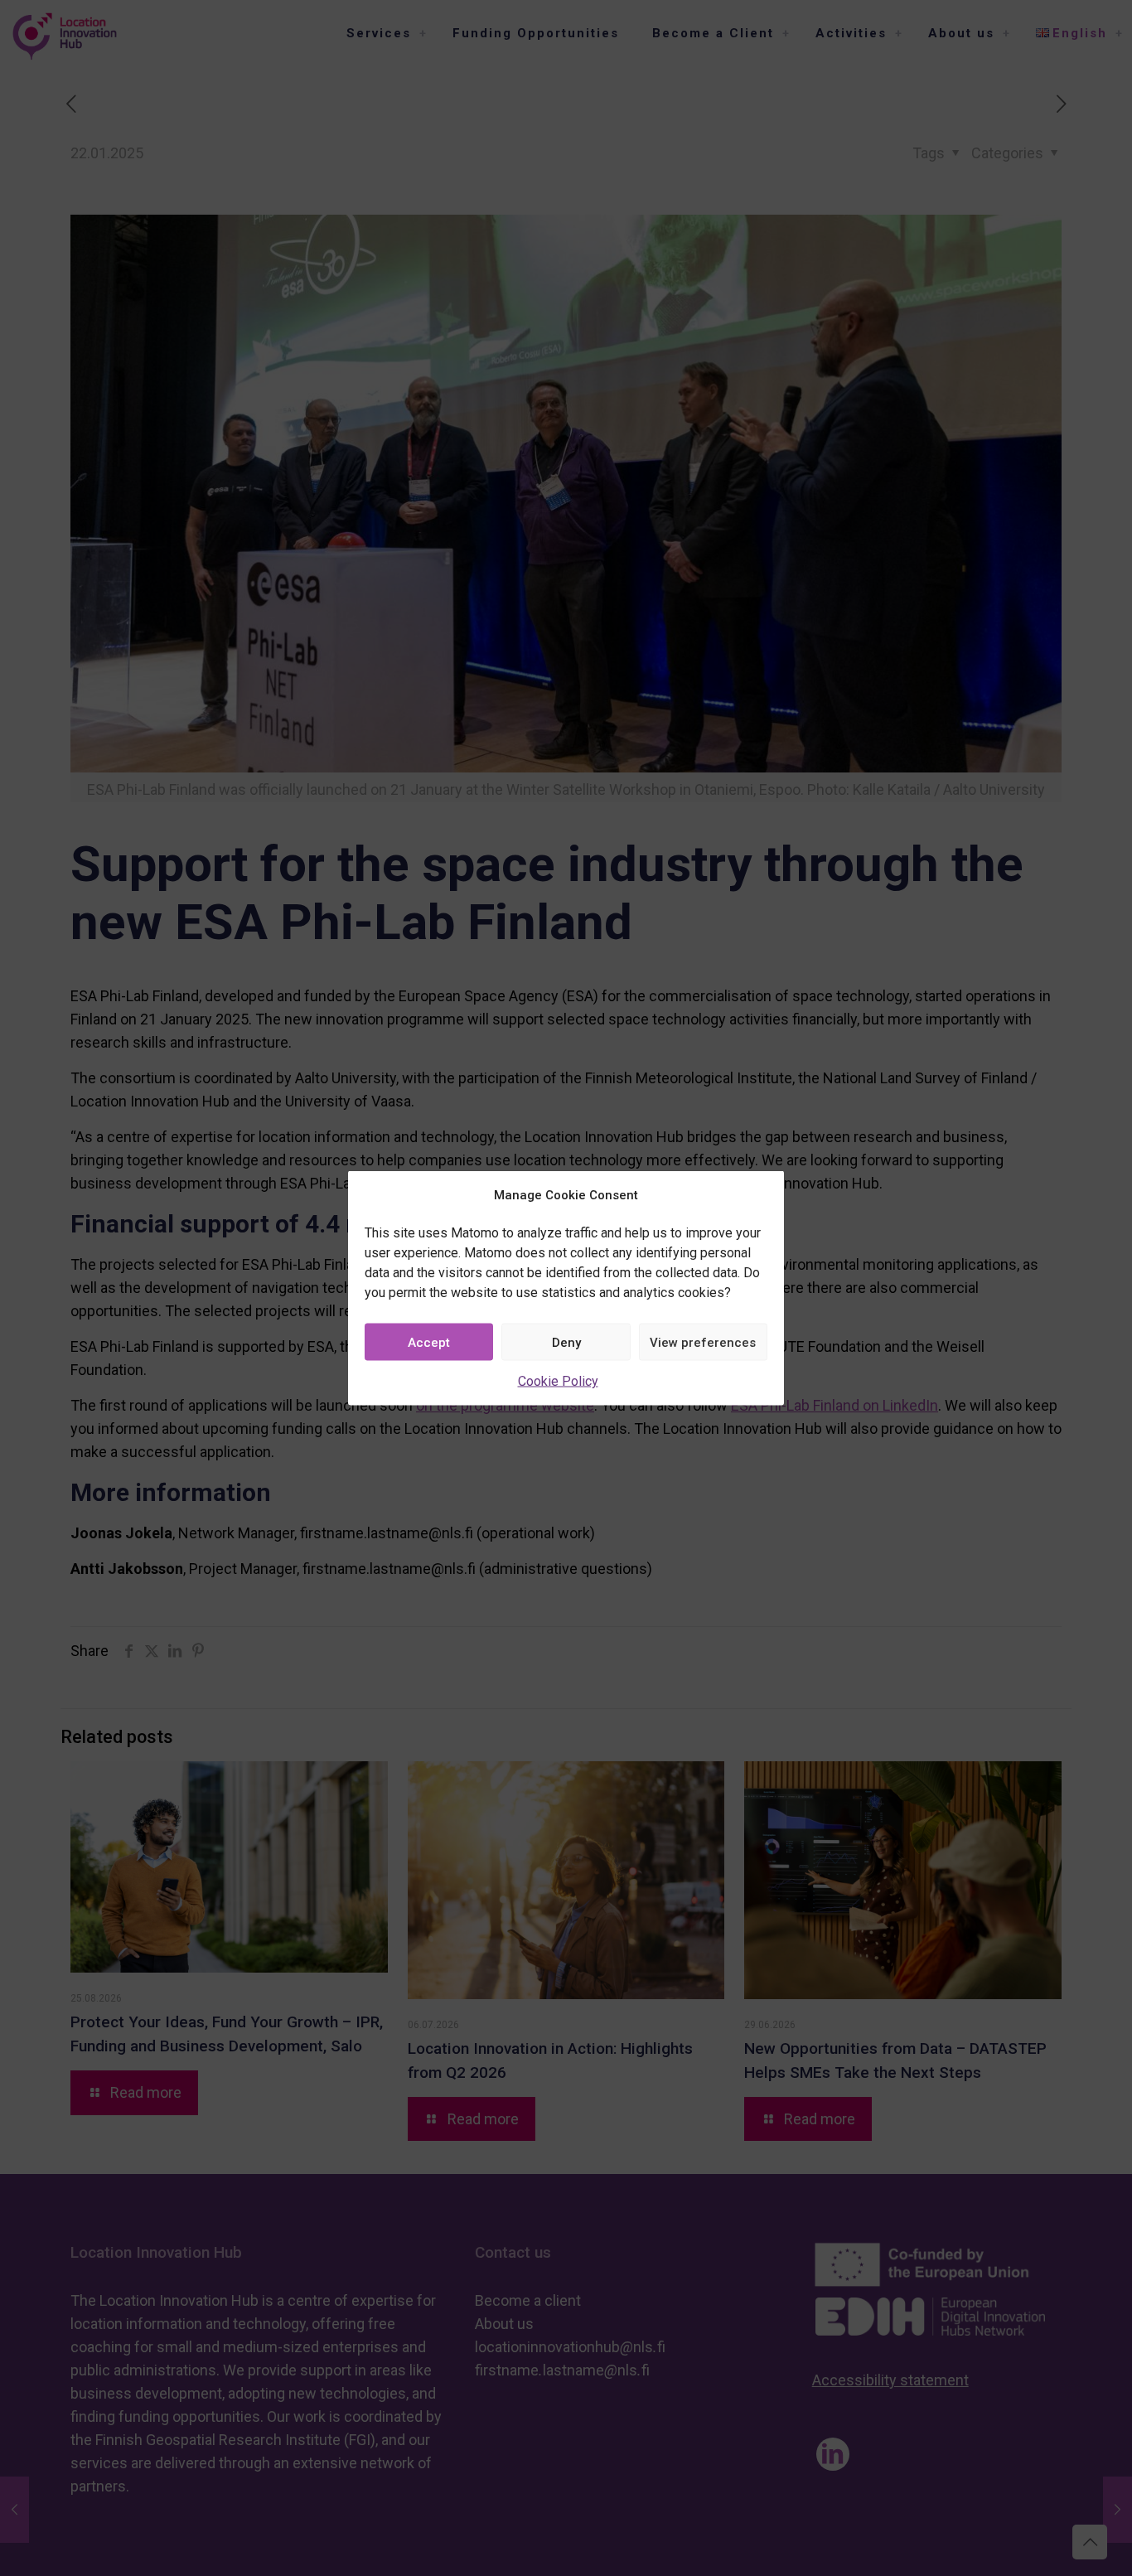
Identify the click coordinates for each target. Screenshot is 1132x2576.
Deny (566, 1342)
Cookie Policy (558, 1381)
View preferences (703, 1342)
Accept (429, 1342)
